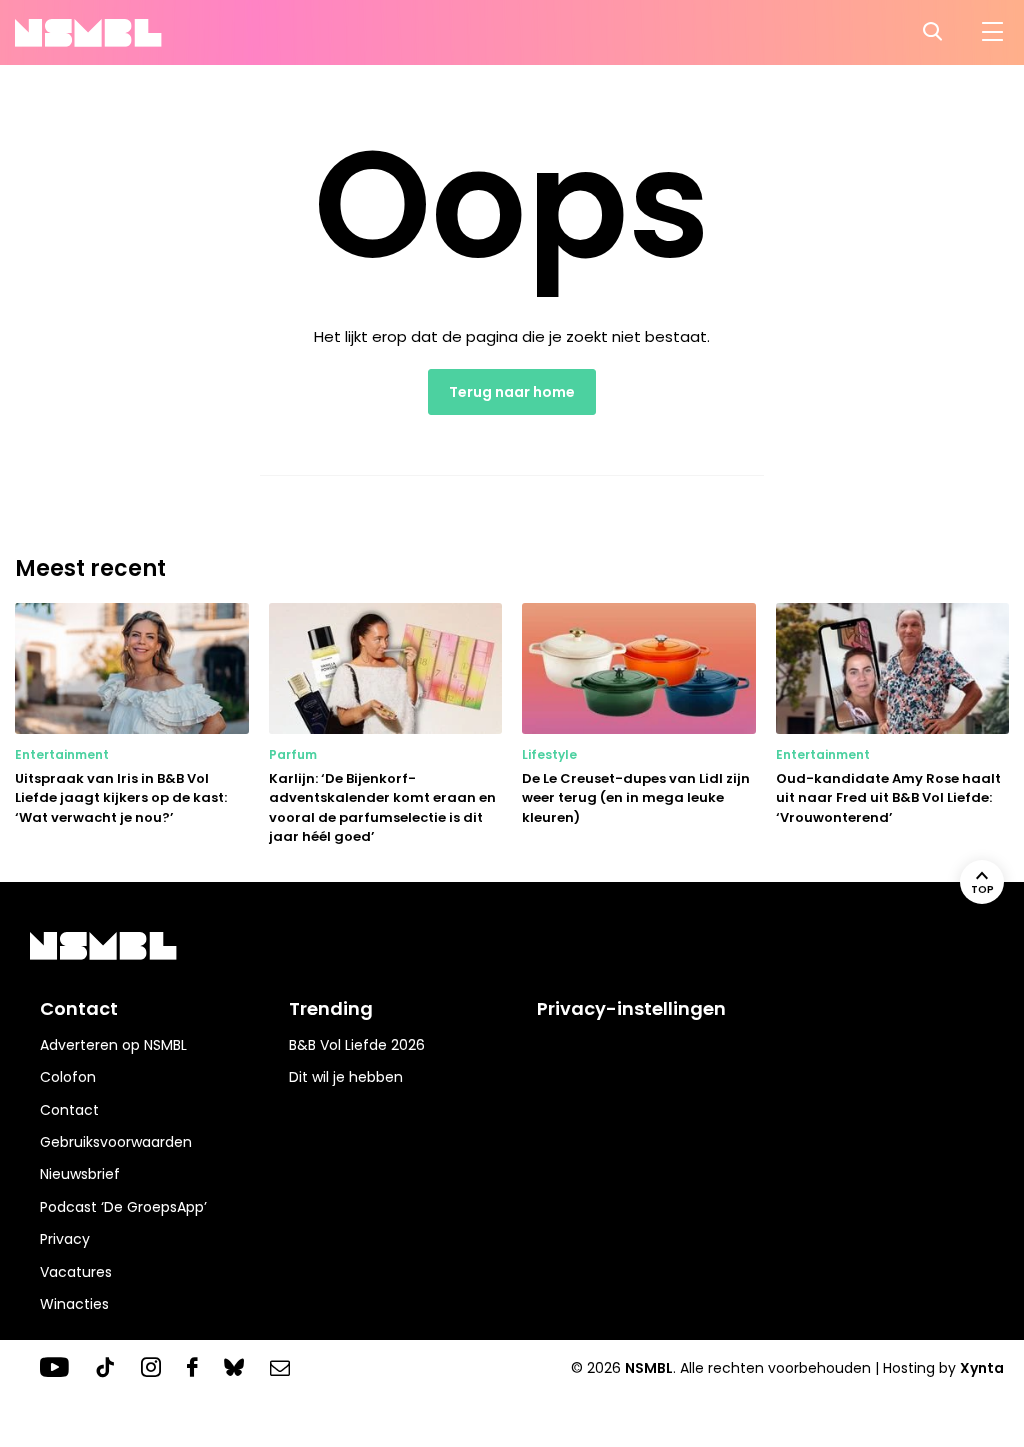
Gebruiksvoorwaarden (116, 1142)
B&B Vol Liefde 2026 (357, 1045)
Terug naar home (512, 392)
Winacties (74, 1304)
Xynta (982, 1368)
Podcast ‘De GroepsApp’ (123, 1207)
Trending (331, 1008)
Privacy (65, 1239)
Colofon (68, 1077)
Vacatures (76, 1272)
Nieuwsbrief (80, 1174)
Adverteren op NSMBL (113, 1045)
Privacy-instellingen (631, 1008)
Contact (69, 1110)
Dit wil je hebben (346, 1077)
